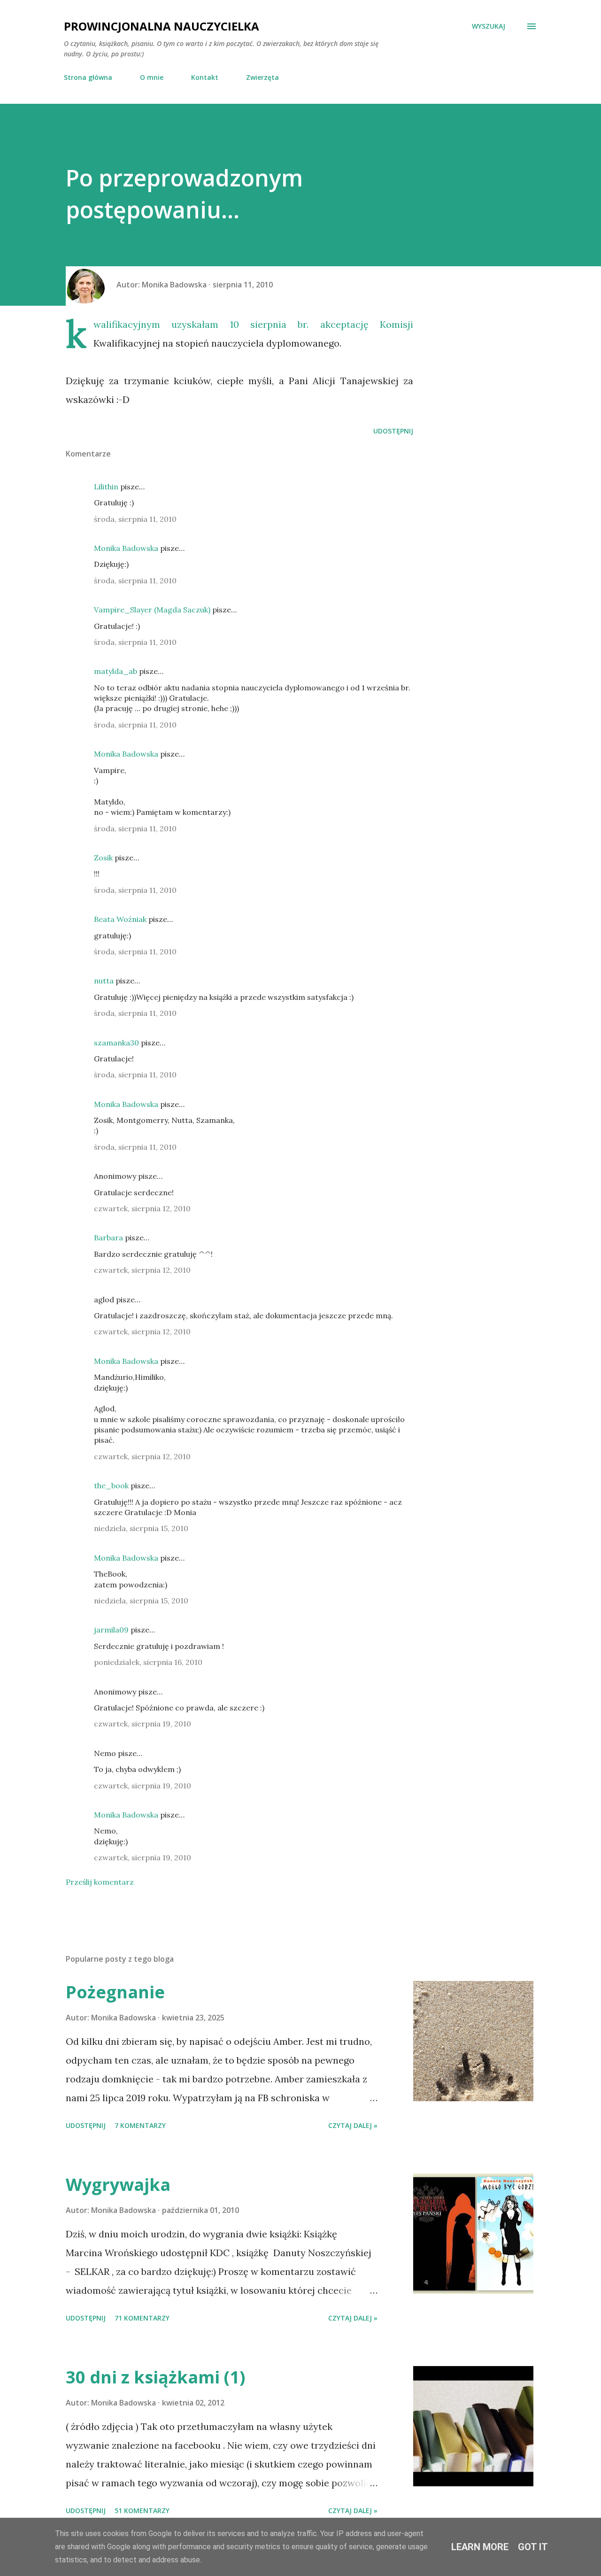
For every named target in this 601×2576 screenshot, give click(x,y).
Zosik (103, 858)
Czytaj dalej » (353, 2125)
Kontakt (205, 77)
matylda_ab (116, 671)
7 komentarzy (140, 2125)
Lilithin (106, 487)
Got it (533, 2547)
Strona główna (88, 77)
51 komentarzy (142, 2510)
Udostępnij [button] (393, 431)
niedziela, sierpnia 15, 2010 (141, 1528)
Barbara (108, 1238)
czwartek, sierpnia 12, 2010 (142, 1208)
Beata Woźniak (120, 919)
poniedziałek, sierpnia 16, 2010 (148, 1662)
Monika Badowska (126, 548)
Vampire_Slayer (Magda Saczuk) (152, 610)
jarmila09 (111, 1630)
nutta (104, 981)
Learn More (480, 2547)
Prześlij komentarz (100, 1882)
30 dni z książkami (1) (155, 2377)
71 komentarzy (142, 2318)
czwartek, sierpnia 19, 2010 (143, 1724)
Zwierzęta (262, 77)
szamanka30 (116, 1043)
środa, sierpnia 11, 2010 (135, 519)
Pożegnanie (115, 1992)
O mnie (152, 77)
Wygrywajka (118, 2185)
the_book (111, 1485)
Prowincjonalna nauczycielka (162, 26)
